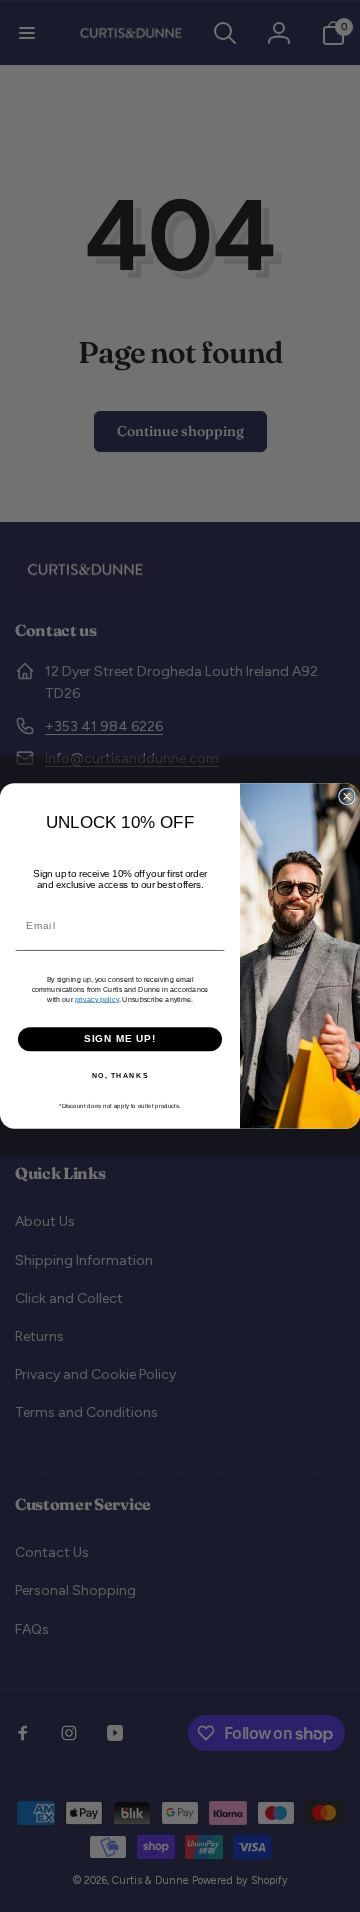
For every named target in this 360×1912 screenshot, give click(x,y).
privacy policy (97, 999)
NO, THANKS (120, 1075)
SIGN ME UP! (120, 1039)
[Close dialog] (347, 796)
